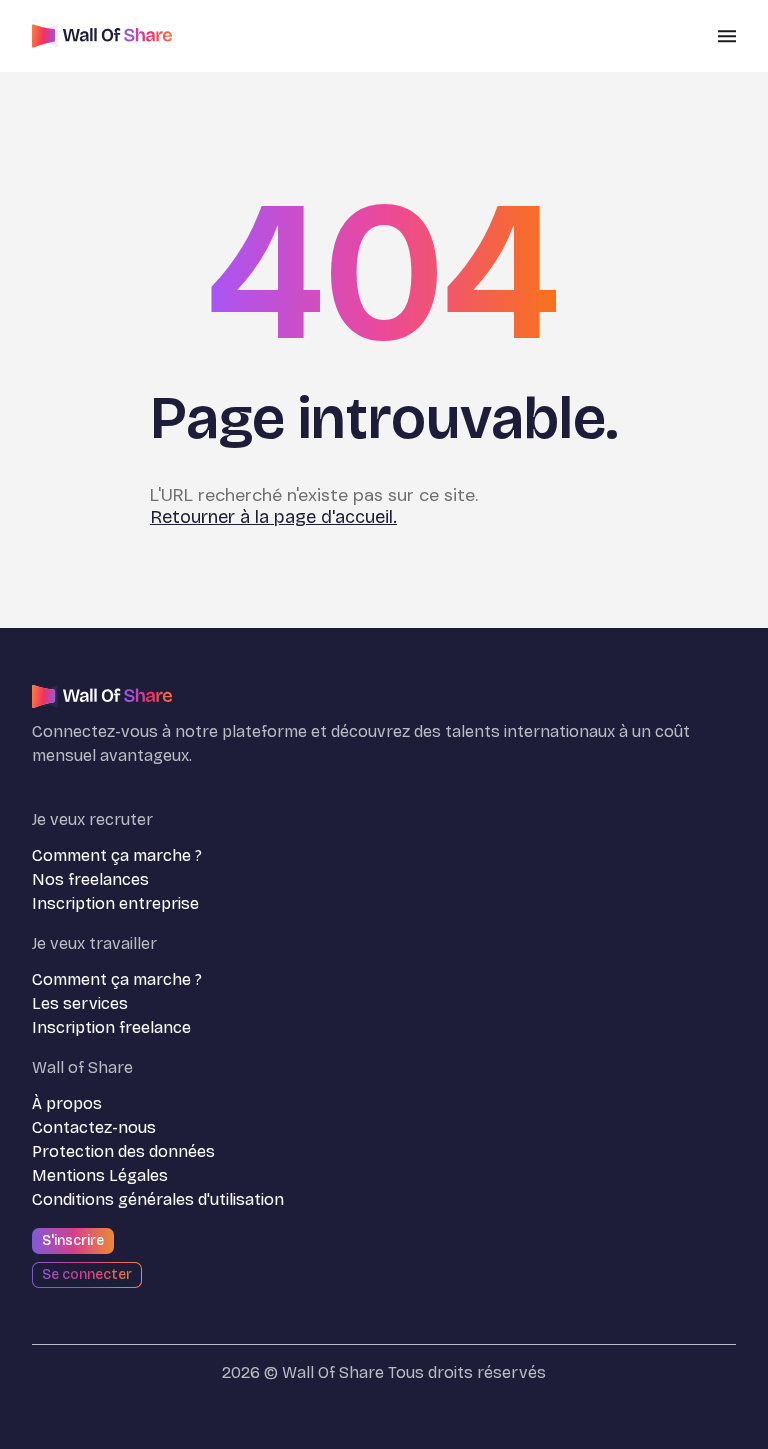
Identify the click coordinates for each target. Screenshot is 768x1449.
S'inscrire (73, 1240)
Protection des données (123, 1151)
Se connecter (87, 1274)
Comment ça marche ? (117, 855)
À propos (67, 1103)
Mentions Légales (100, 1175)
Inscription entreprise (115, 903)
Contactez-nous (94, 1127)
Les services (80, 1003)
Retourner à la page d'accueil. (273, 517)
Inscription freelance (111, 1027)
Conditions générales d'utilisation (158, 1199)
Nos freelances (90, 879)
